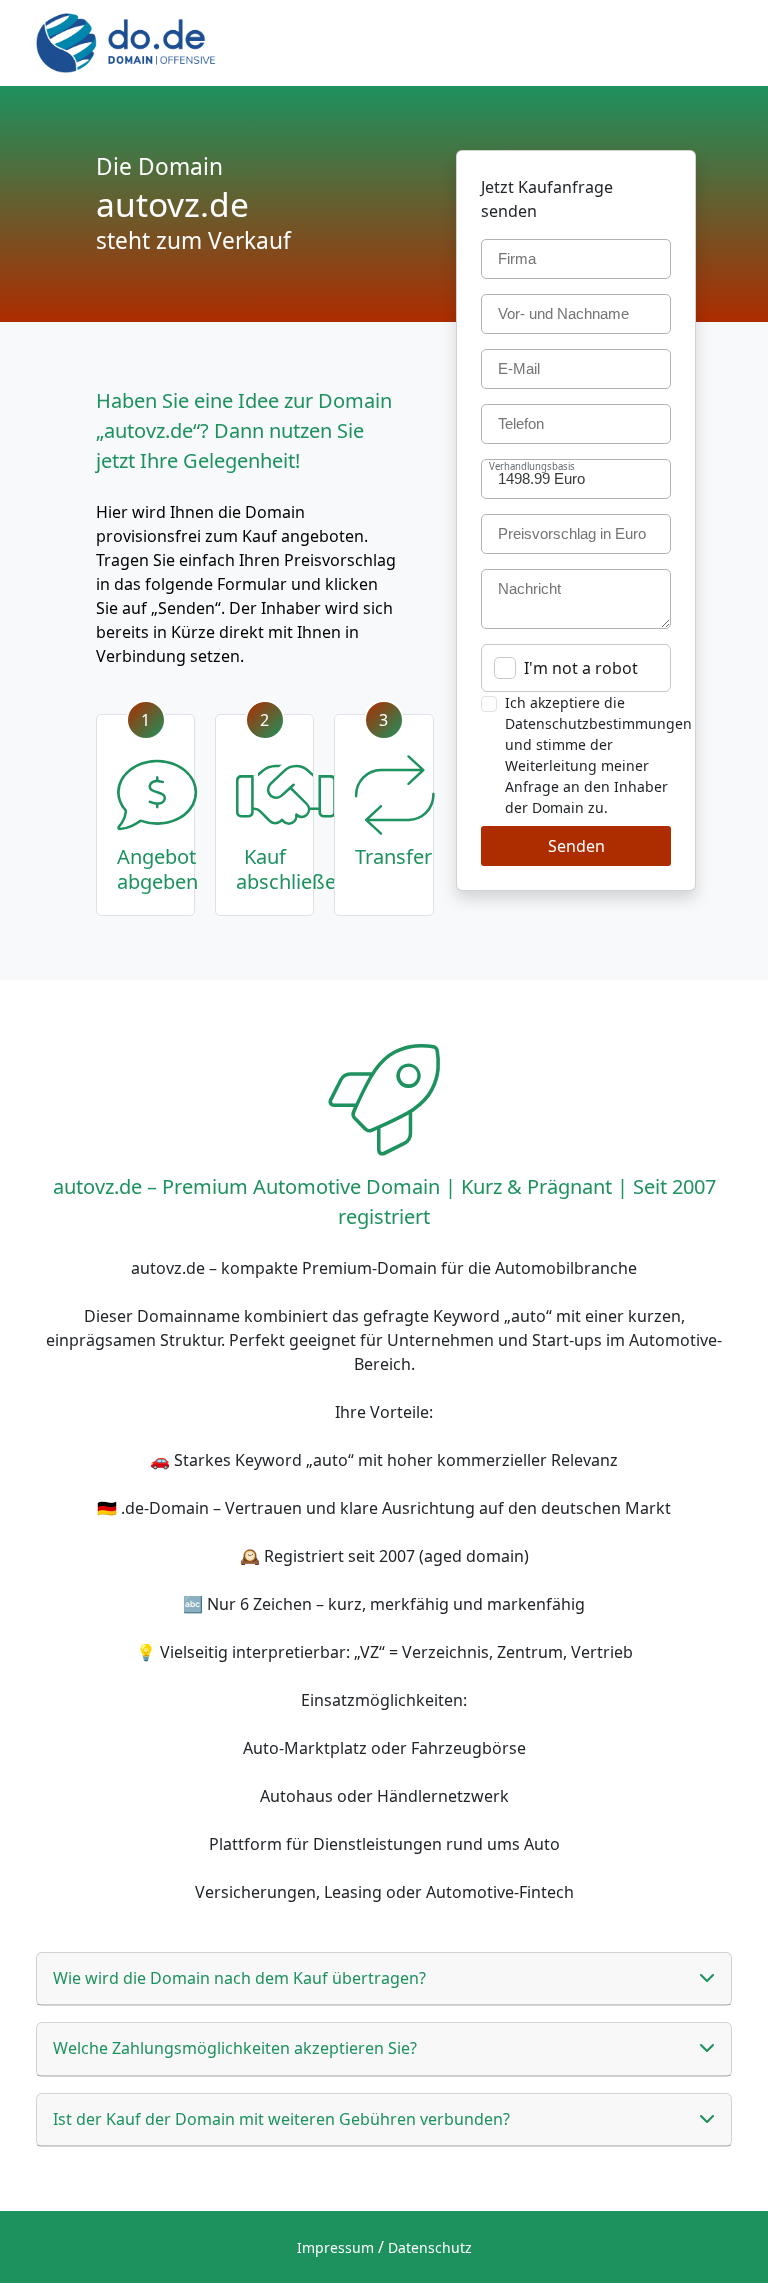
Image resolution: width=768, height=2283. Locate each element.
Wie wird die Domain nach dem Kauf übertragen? (239, 1978)
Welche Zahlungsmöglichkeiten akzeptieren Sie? (235, 2048)
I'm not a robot (581, 668)
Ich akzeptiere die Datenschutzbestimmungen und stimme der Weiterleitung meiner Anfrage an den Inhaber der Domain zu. (598, 755)
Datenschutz (430, 2247)
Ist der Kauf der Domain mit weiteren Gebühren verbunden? (281, 2119)
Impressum (335, 2247)
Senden (576, 846)
